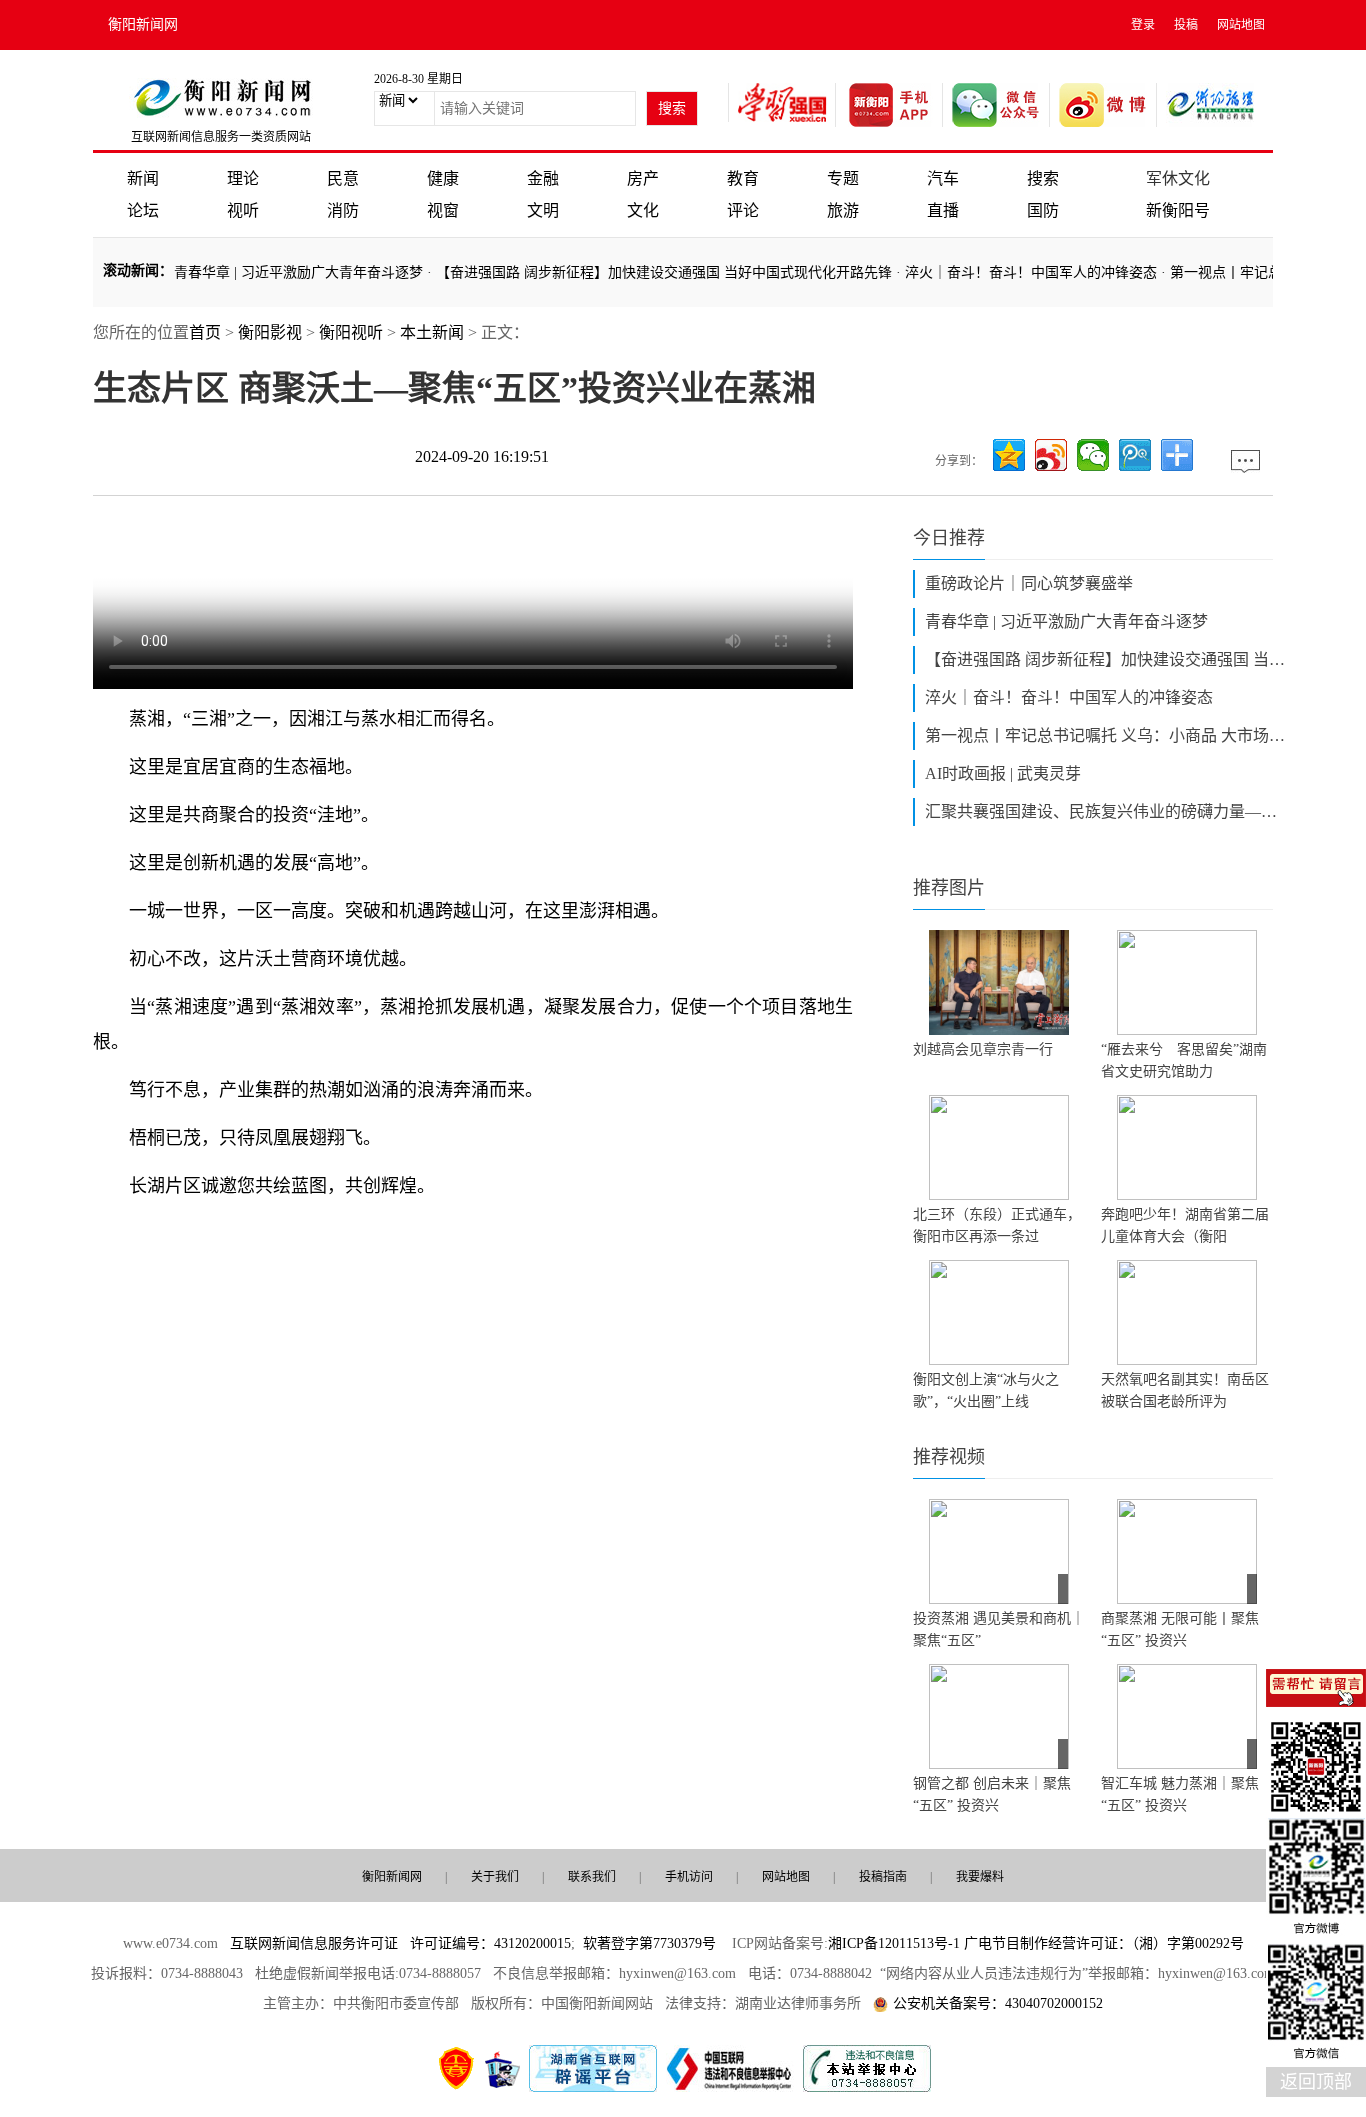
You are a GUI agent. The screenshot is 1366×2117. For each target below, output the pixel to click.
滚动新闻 (131, 270)
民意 (343, 178)
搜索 (1043, 178)
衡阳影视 (270, 332)
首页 (205, 332)
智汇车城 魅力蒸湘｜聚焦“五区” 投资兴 (1180, 1794)
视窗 (443, 210)
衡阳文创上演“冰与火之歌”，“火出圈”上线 (986, 1390)
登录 (1143, 25)
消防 (343, 210)
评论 (743, 210)
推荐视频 (949, 1457)
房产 (643, 178)
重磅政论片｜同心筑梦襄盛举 (1029, 583)
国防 (1043, 210)
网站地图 (1241, 25)
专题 (843, 178)
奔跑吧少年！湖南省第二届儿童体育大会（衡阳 (1185, 1225)
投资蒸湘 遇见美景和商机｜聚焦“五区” (999, 1629)
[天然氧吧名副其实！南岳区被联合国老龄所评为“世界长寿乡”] (1187, 1312)
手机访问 (689, 1877)
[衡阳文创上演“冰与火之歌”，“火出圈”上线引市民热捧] (999, 1312)
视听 (243, 210)
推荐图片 (949, 888)
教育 (743, 178)
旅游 (843, 210)
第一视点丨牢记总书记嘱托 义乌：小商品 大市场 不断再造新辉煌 (1105, 735)
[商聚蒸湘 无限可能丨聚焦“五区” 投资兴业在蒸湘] (1187, 1551)
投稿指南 (883, 1877)
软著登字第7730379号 (649, 1943)
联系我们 (592, 1877)
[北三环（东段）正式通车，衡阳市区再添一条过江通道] (999, 1147)
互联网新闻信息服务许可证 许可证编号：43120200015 (400, 1943)
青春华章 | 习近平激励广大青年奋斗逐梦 (277, 272)
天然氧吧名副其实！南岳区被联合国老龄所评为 (1185, 1390)
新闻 (143, 178)
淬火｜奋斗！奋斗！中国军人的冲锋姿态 (1010, 272)
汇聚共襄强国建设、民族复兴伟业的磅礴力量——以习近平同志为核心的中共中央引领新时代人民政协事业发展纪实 (1105, 811)
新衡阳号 (1178, 210)
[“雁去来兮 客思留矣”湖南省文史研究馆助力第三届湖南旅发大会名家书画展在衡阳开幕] (1187, 982)
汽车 (943, 178)
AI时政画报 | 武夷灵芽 (1003, 773)
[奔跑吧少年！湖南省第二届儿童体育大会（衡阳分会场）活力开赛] (1187, 1147)
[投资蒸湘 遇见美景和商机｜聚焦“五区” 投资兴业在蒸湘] (999, 1551)
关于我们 (495, 1877)
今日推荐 (949, 538)
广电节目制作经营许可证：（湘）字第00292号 (1104, 1943)
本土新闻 (432, 332)
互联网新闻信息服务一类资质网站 (221, 137)
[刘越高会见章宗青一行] (999, 982)
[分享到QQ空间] (1009, 455)
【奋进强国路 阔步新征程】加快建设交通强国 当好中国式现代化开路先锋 (643, 272)
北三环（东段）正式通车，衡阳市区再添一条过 (997, 1225)
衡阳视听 (351, 332)
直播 (943, 210)
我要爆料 (980, 1877)
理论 (243, 178)
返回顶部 (1316, 2082)
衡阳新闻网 (143, 24)
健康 (443, 178)
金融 (543, 178)
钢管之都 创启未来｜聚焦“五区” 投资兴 (992, 1794)
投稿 (1186, 25)
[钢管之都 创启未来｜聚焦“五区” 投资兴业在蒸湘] (999, 1716)
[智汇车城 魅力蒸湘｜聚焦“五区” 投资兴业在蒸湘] (1187, 1716)
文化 (643, 210)
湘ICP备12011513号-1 (894, 1943)
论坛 (143, 210)
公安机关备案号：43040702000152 (998, 2003)
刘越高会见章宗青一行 (983, 1049)
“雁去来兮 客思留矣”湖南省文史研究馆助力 (1184, 1060)
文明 (543, 210)
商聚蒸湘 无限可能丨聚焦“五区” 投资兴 (1180, 1629)
